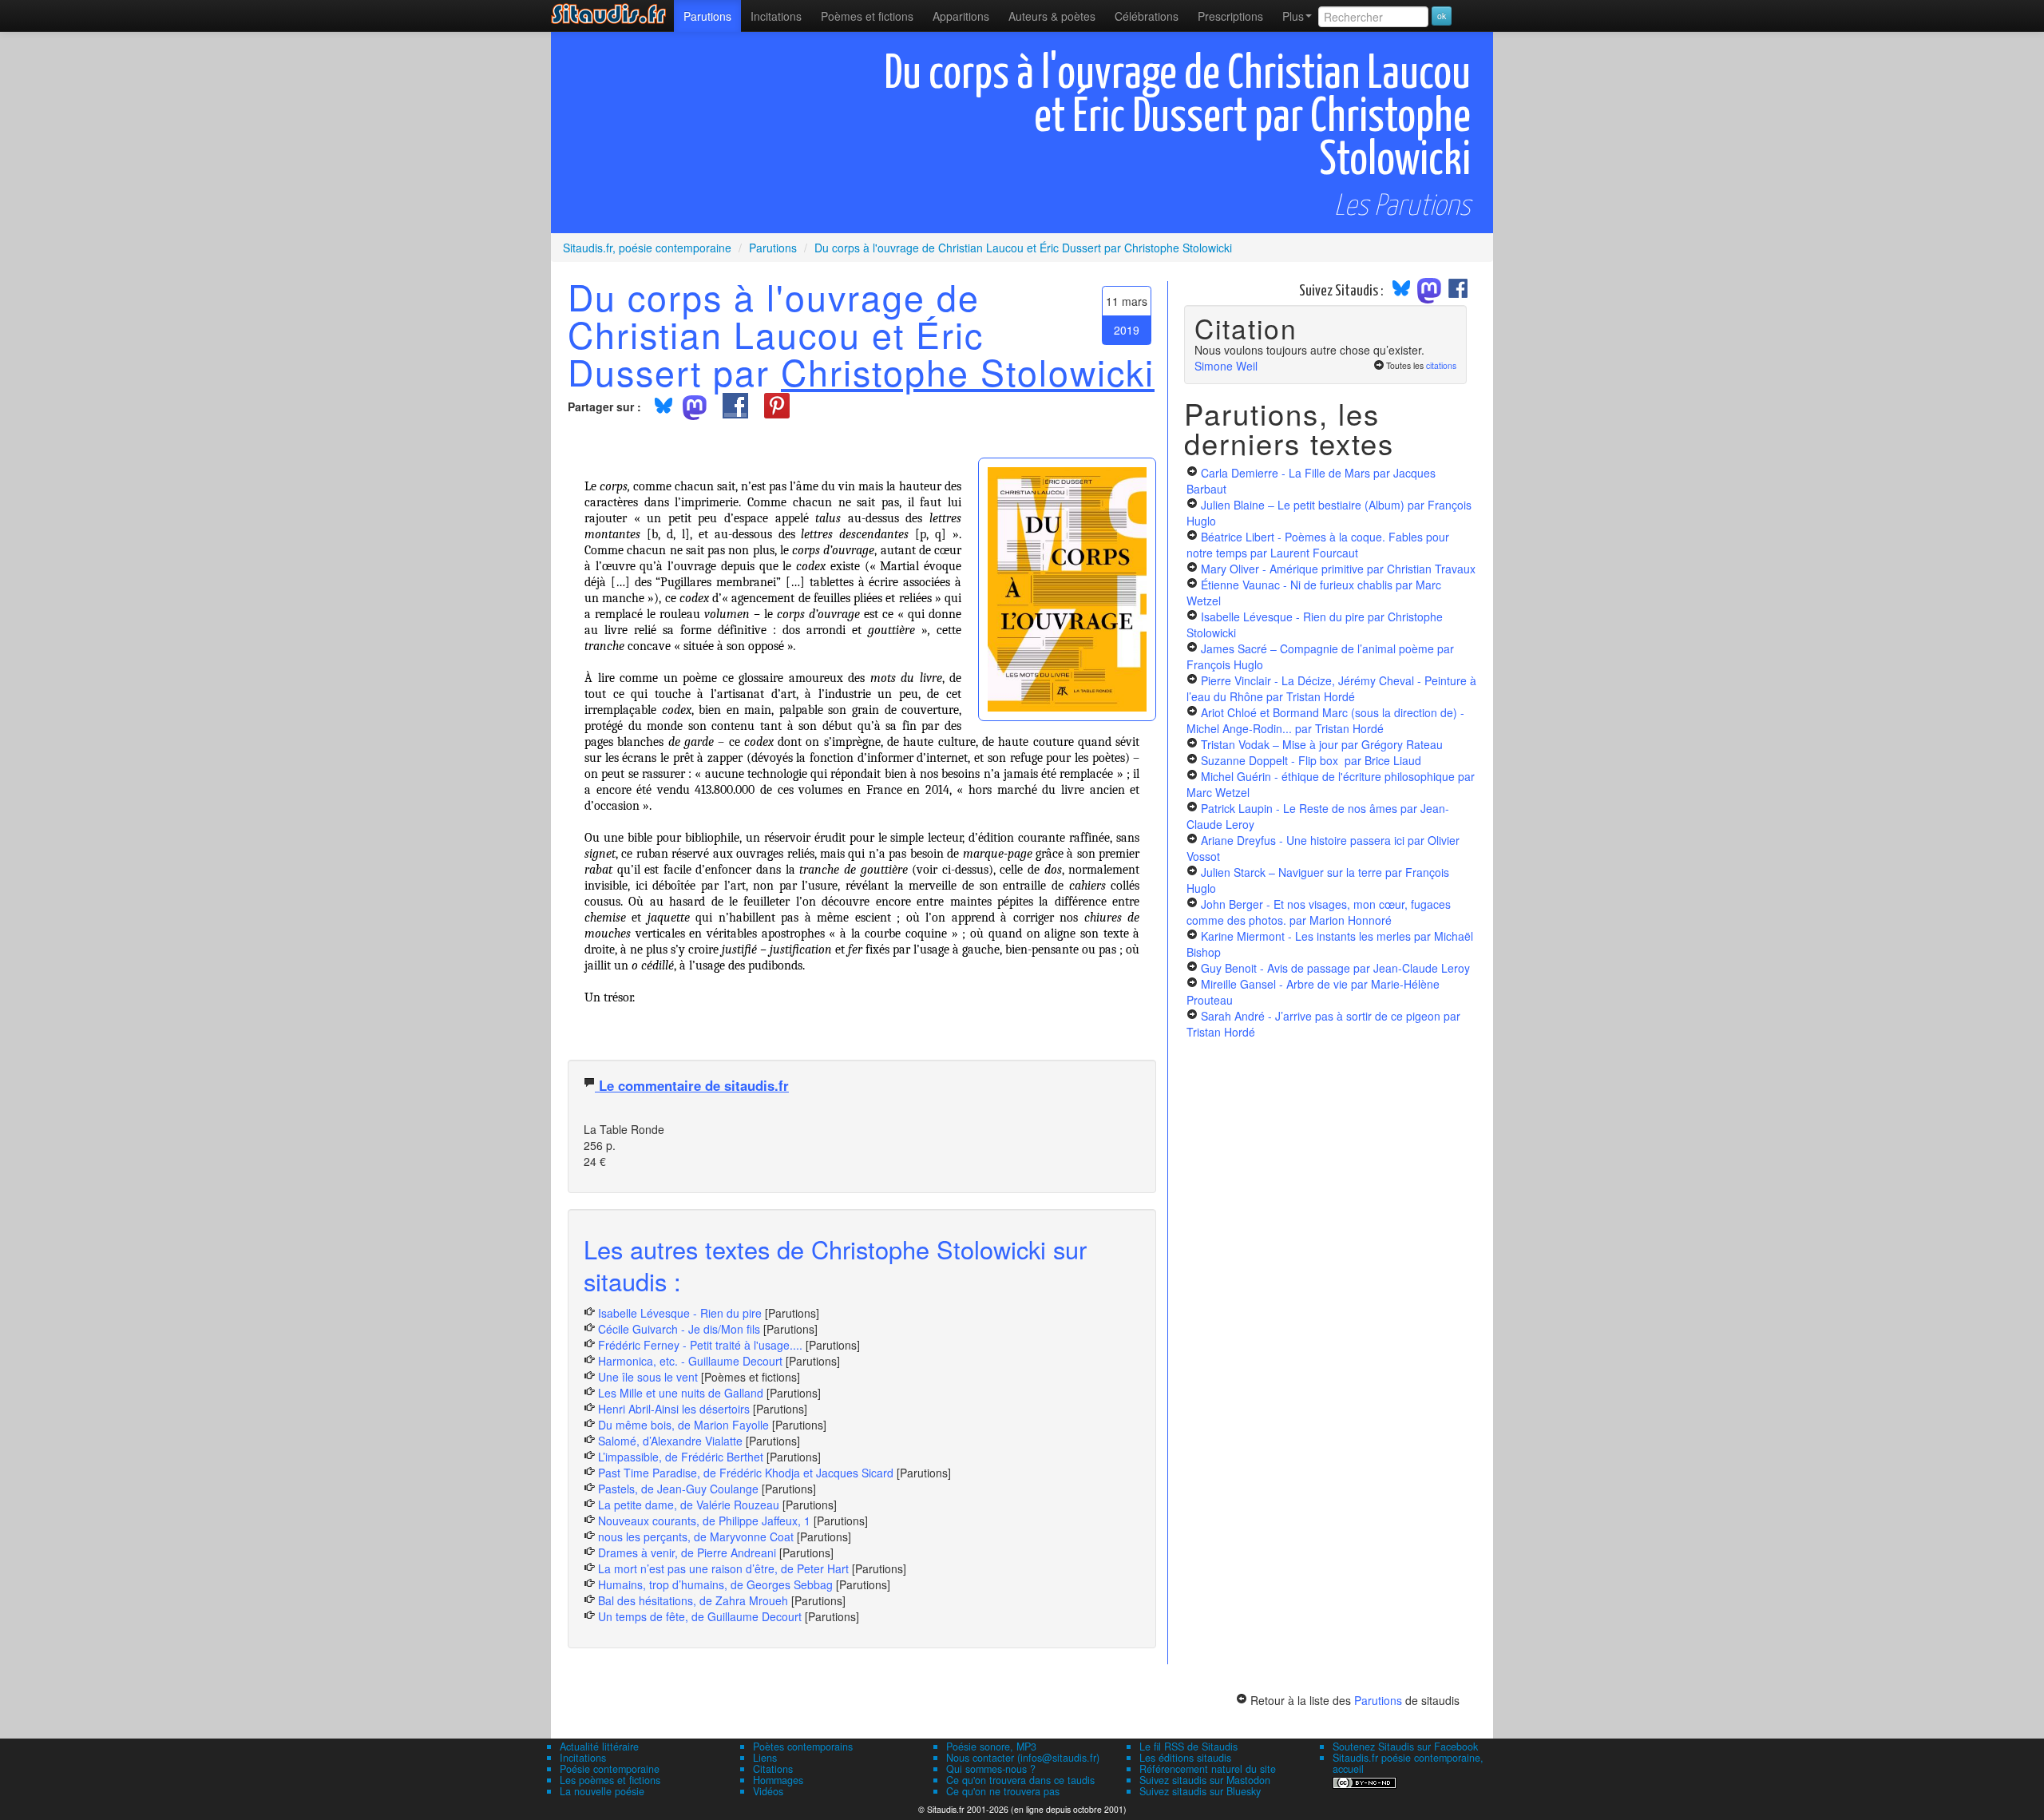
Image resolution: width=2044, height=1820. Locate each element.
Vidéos (768, 1791)
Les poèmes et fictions (610, 1780)
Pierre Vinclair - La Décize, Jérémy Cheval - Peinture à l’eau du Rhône (1331, 688)
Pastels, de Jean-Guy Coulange (678, 1489)
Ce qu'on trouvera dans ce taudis (1020, 1780)
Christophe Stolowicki (968, 371)
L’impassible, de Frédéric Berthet (681, 1457)
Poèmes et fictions (867, 16)
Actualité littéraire (599, 1747)
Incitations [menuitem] (776, 16)
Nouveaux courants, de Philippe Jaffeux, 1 (704, 1521)
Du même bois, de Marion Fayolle (683, 1425)
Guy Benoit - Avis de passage (1335, 968)
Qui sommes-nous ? (991, 1769)
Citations (773, 1769)
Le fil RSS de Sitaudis (1188, 1747)
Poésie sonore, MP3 (991, 1747)
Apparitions (961, 16)
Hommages (778, 1780)
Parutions (707, 16)
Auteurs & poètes (1052, 16)
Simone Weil (1226, 366)
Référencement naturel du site (1208, 1769)
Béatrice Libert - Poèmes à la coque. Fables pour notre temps (1318, 545)
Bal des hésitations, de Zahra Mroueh (693, 1600)
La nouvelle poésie (602, 1791)
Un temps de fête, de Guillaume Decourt (700, 1616)
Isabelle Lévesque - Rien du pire (680, 1313)
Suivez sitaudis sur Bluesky (1200, 1791)
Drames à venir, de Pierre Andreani (687, 1552)
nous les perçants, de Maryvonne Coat (696, 1536)
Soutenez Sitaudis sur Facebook (1405, 1747)
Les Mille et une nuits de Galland (681, 1393)
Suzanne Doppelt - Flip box (1311, 760)
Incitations (583, 1758)
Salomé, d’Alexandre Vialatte (670, 1441)
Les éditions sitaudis (1185, 1758)
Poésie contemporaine (610, 1769)
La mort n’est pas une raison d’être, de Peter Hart (723, 1568)
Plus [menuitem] (1293, 16)
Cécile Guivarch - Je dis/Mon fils (679, 1329)
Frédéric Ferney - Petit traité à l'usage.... (700, 1345)
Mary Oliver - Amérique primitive (1338, 569)
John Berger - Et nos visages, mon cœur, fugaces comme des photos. (1319, 912)
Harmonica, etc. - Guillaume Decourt (690, 1361)
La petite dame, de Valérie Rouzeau (689, 1505)
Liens (765, 1758)
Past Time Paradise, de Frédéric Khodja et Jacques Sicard (746, 1473)
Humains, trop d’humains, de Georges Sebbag (715, 1584)
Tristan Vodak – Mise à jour (1322, 744)
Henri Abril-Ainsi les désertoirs (674, 1409)
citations (1441, 365)
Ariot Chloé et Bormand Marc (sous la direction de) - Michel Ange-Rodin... (1325, 720)
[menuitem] (707, 16)
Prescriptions (1230, 16)
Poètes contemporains (803, 1747)
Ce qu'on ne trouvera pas (1003, 1791)
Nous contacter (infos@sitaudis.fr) (1023, 1758)
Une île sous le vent (648, 1377)
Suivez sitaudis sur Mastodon (1205, 1780)
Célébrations (1147, 16)
